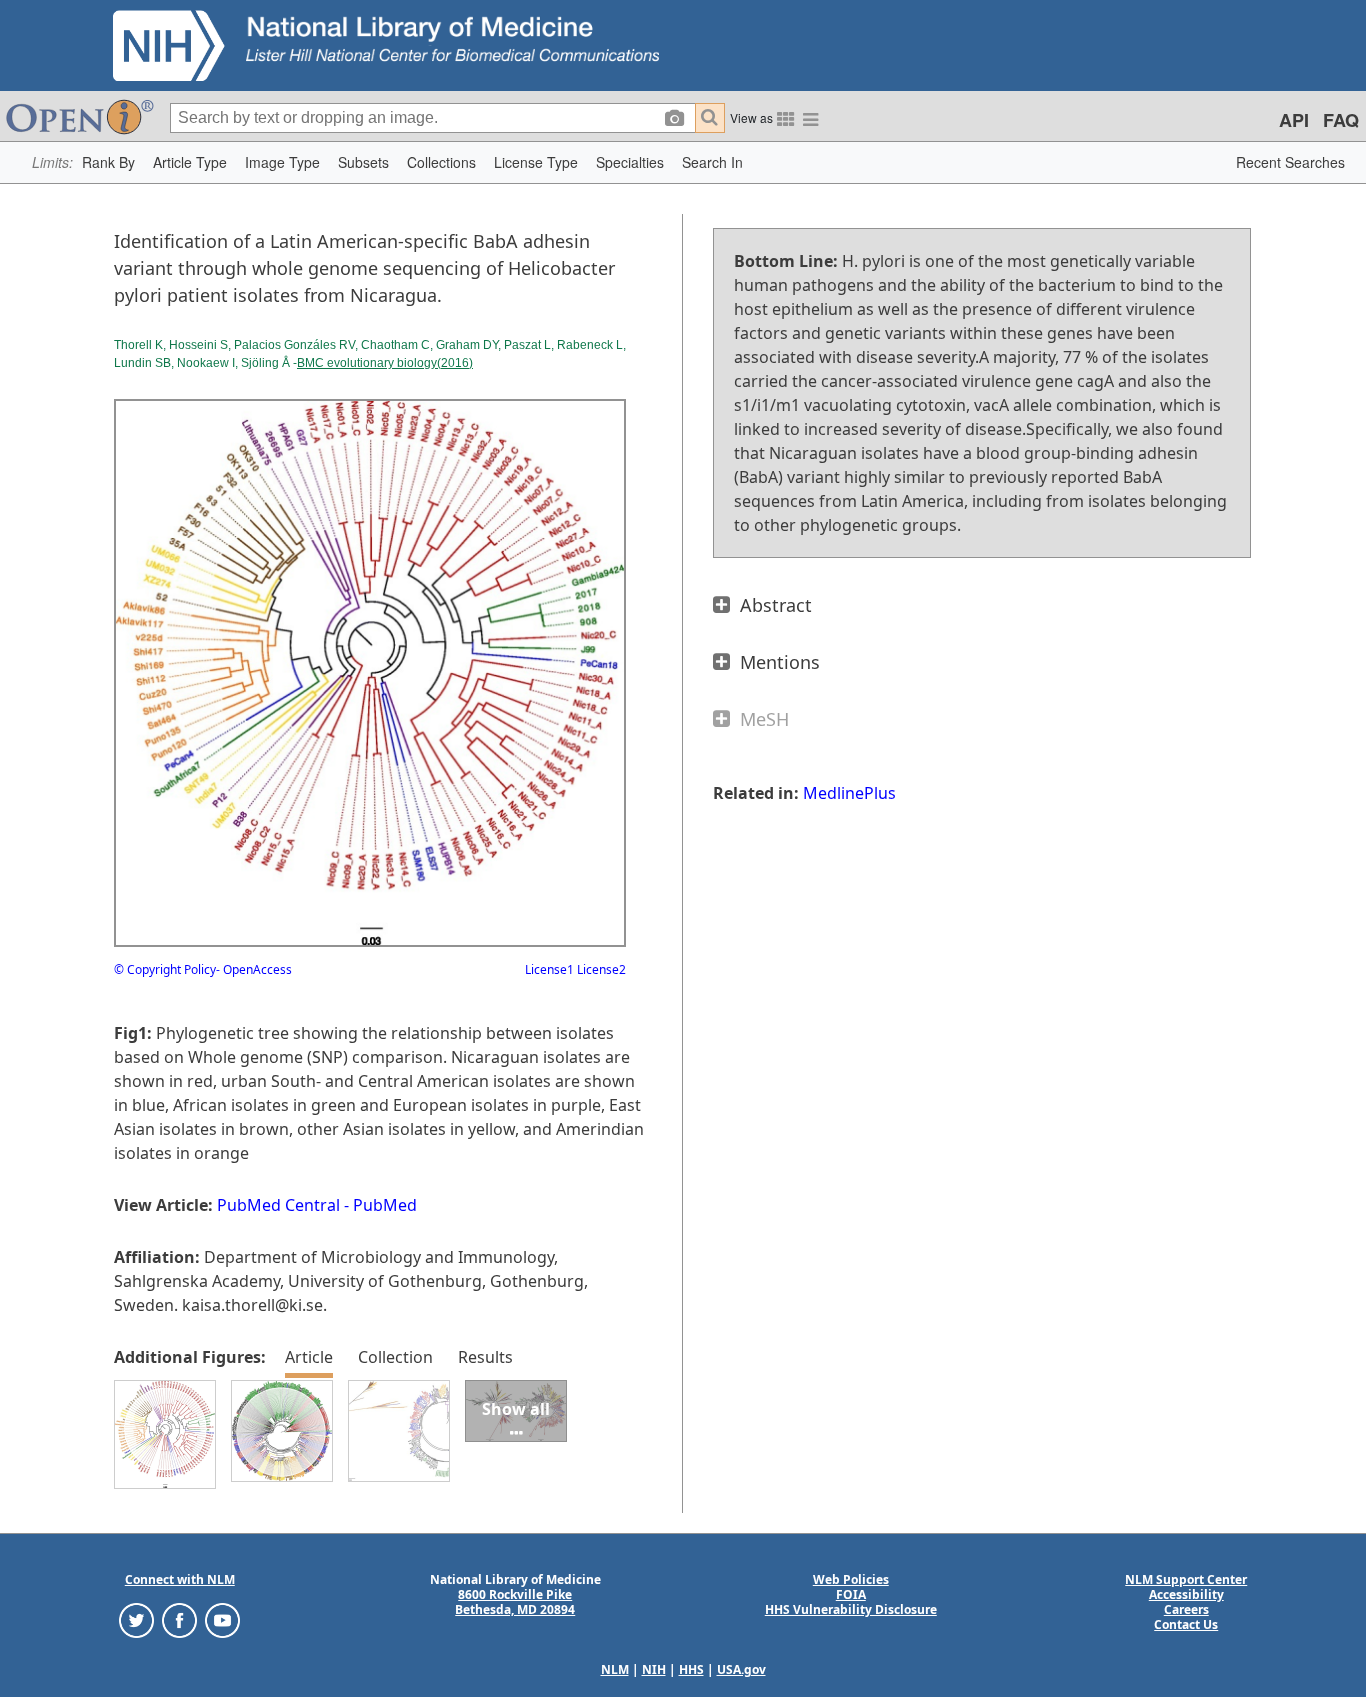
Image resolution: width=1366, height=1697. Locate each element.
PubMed (385, 1205)
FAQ (1341, 120)
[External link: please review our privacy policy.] (136, 1619)
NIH (654, 1669)
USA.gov (741, 1669)
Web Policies (851, 1579)
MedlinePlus (849, 793)
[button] (108, 162)
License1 (549, 969)
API (1294, 120)
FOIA (851, 1594)
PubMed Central (278, 1205)
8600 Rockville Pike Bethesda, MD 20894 (515, 1602)
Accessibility (1186, 1594)
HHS (691, 1669)
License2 (600, 969)
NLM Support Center (1186, 1579)
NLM (615, 1669)
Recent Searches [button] (1290, 162)
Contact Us (1186, 1624)
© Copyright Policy (165, 969)
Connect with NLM (180, 1579)
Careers (1186, 1609)
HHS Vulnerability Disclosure (851, 1609)
